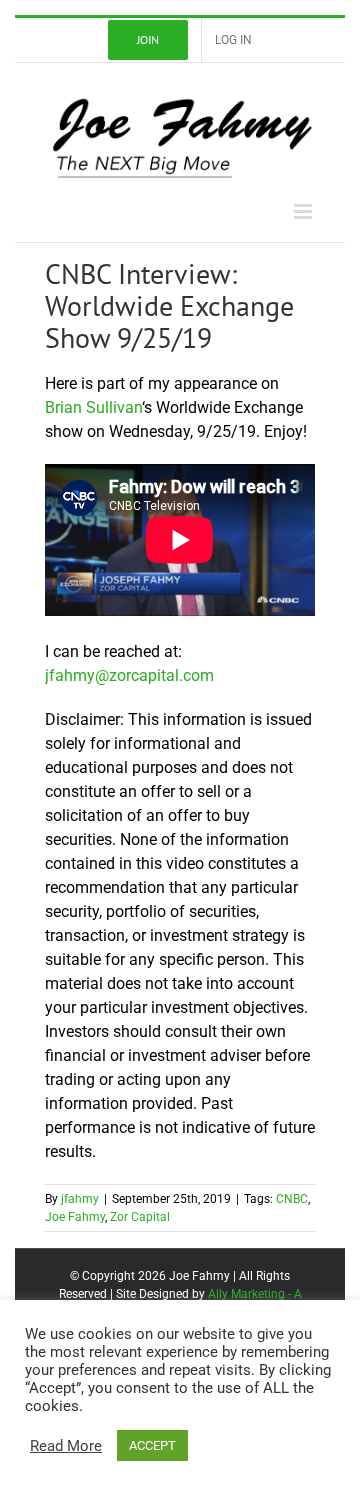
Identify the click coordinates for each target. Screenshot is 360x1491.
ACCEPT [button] (152, 1445)
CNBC (292, 1199)
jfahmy (80, 1199)
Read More (66, 1446)
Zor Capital (140, 1217)
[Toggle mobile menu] (304, 211)
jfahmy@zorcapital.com (129, 675)
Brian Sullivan (93, 407)
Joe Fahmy (75, 1217)
